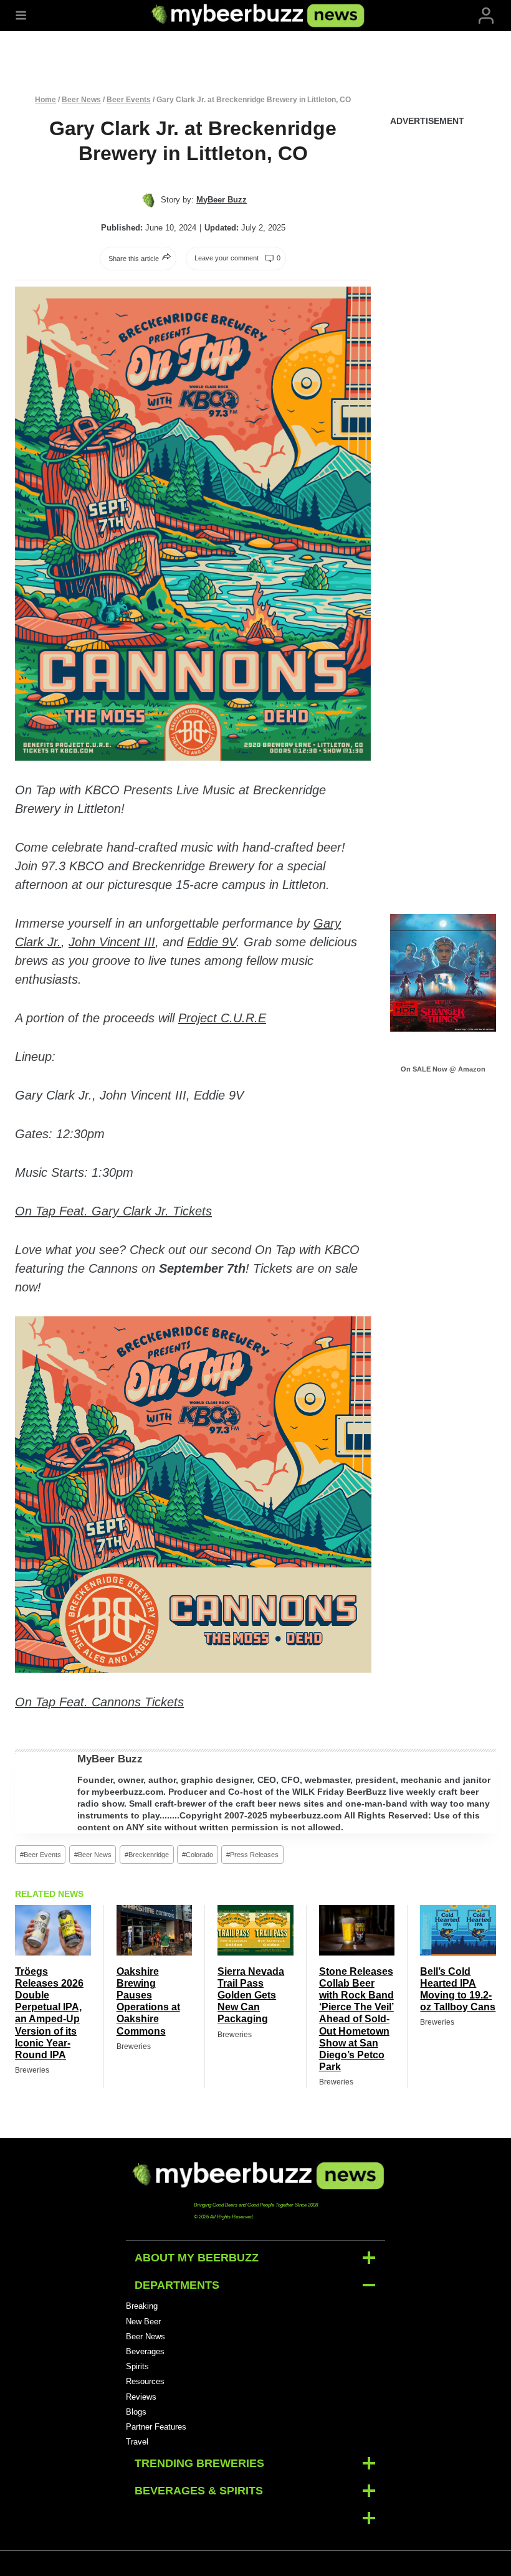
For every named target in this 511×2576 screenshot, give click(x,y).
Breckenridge (147, 1855)
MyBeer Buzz (110, 1759)
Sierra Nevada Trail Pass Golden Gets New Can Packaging (251, 1995)
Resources (145, 2381)
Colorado (198, 1855)
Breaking (142, 2306)
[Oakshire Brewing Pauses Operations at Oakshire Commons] (155, 1930)
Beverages (145, 2351)
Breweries (32, 2070)
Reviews (141, 2397)
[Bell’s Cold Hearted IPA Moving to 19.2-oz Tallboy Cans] (458, 1930)
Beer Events (129, 100)
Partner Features (156, 2427)
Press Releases (252, 1855)
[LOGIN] (486, 16)
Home (45, 100)
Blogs (136, 2412)
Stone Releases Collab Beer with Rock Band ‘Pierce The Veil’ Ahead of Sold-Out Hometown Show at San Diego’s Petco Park (356, 2019)
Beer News (81, 100)
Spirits (137, 2366)
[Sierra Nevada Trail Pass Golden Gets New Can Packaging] (255, 1930)
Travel (137, 2442)
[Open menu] (21, 16)
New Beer (143, 2322)
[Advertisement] (443, 327)
